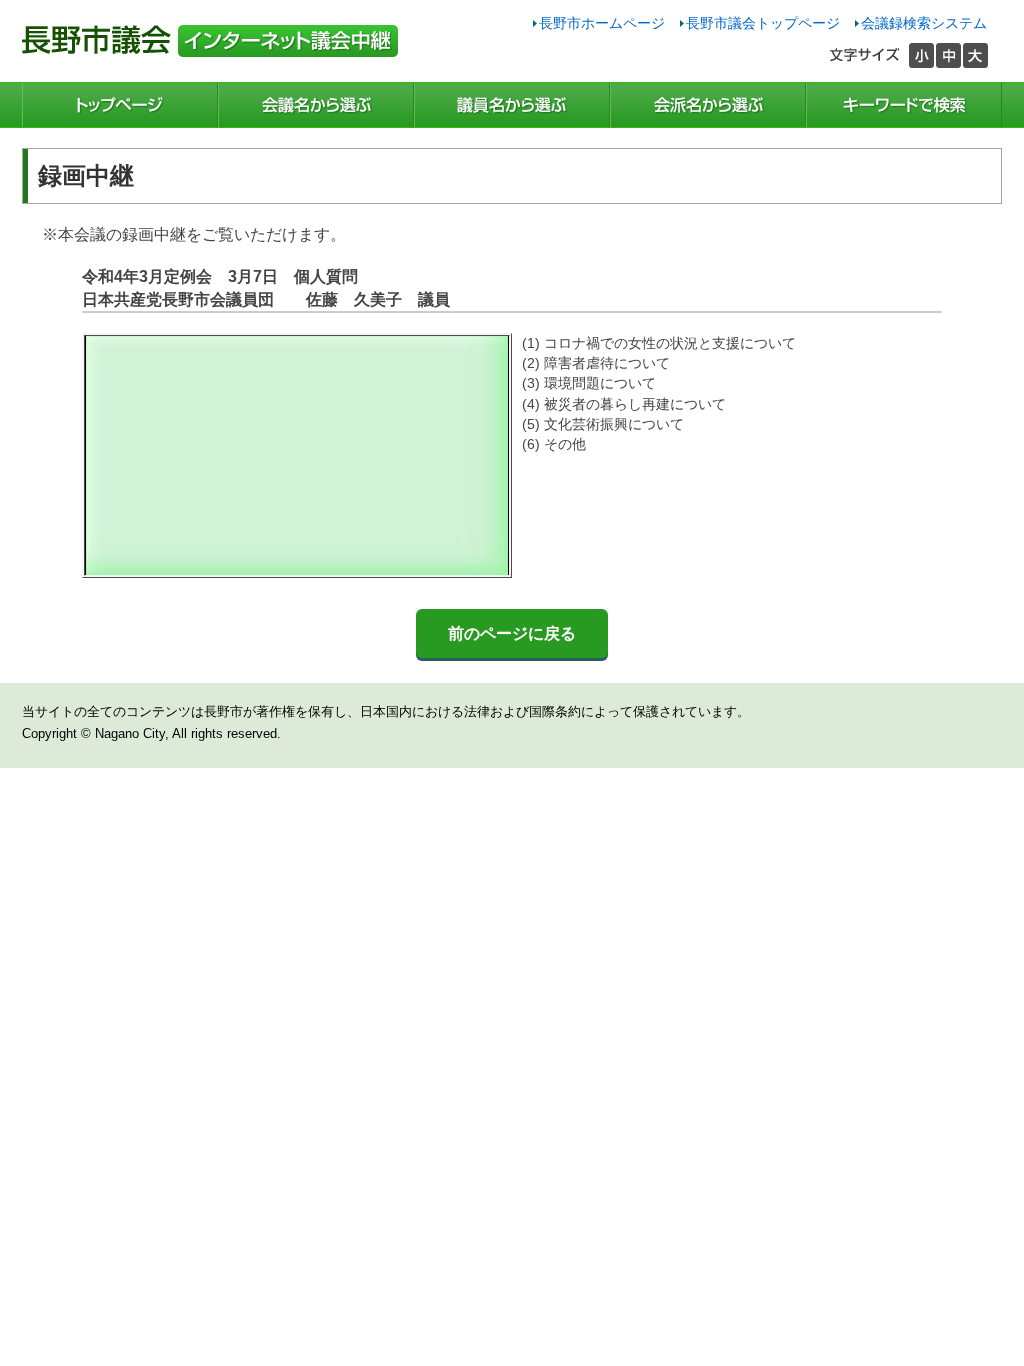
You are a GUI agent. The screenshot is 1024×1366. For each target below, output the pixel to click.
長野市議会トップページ (763, 23)
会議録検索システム (924, 23)
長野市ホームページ (602, 23)
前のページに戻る (512, 633)
